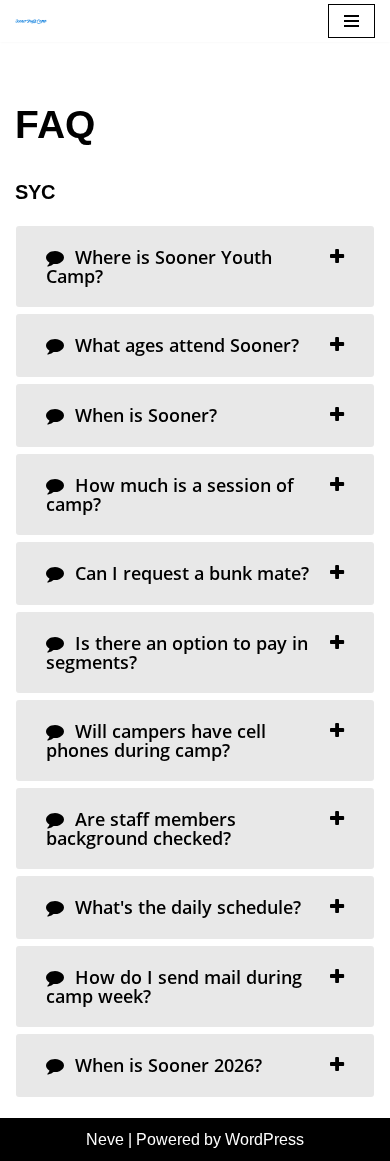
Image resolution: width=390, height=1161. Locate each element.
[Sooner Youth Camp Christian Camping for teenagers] (36, 21)
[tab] (195, 266)
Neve (105, 1139)
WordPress (264, 1139)
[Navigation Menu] (351, 21)
